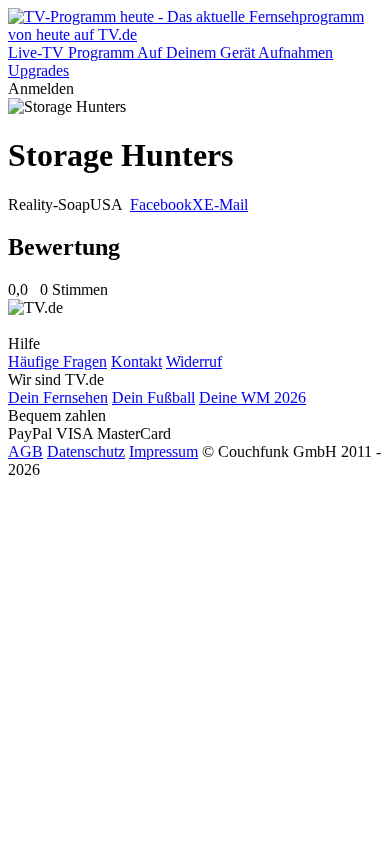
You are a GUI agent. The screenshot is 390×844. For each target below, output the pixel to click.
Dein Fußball (153, 397)
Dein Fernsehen (58, 397)
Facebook (161, 204)
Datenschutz (86, 451)
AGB (25, 451)
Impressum (163, 451)
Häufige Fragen (57, 361)
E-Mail (226, 204)
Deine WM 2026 (252, 397)
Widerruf (194, 361)
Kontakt (136, 361)
